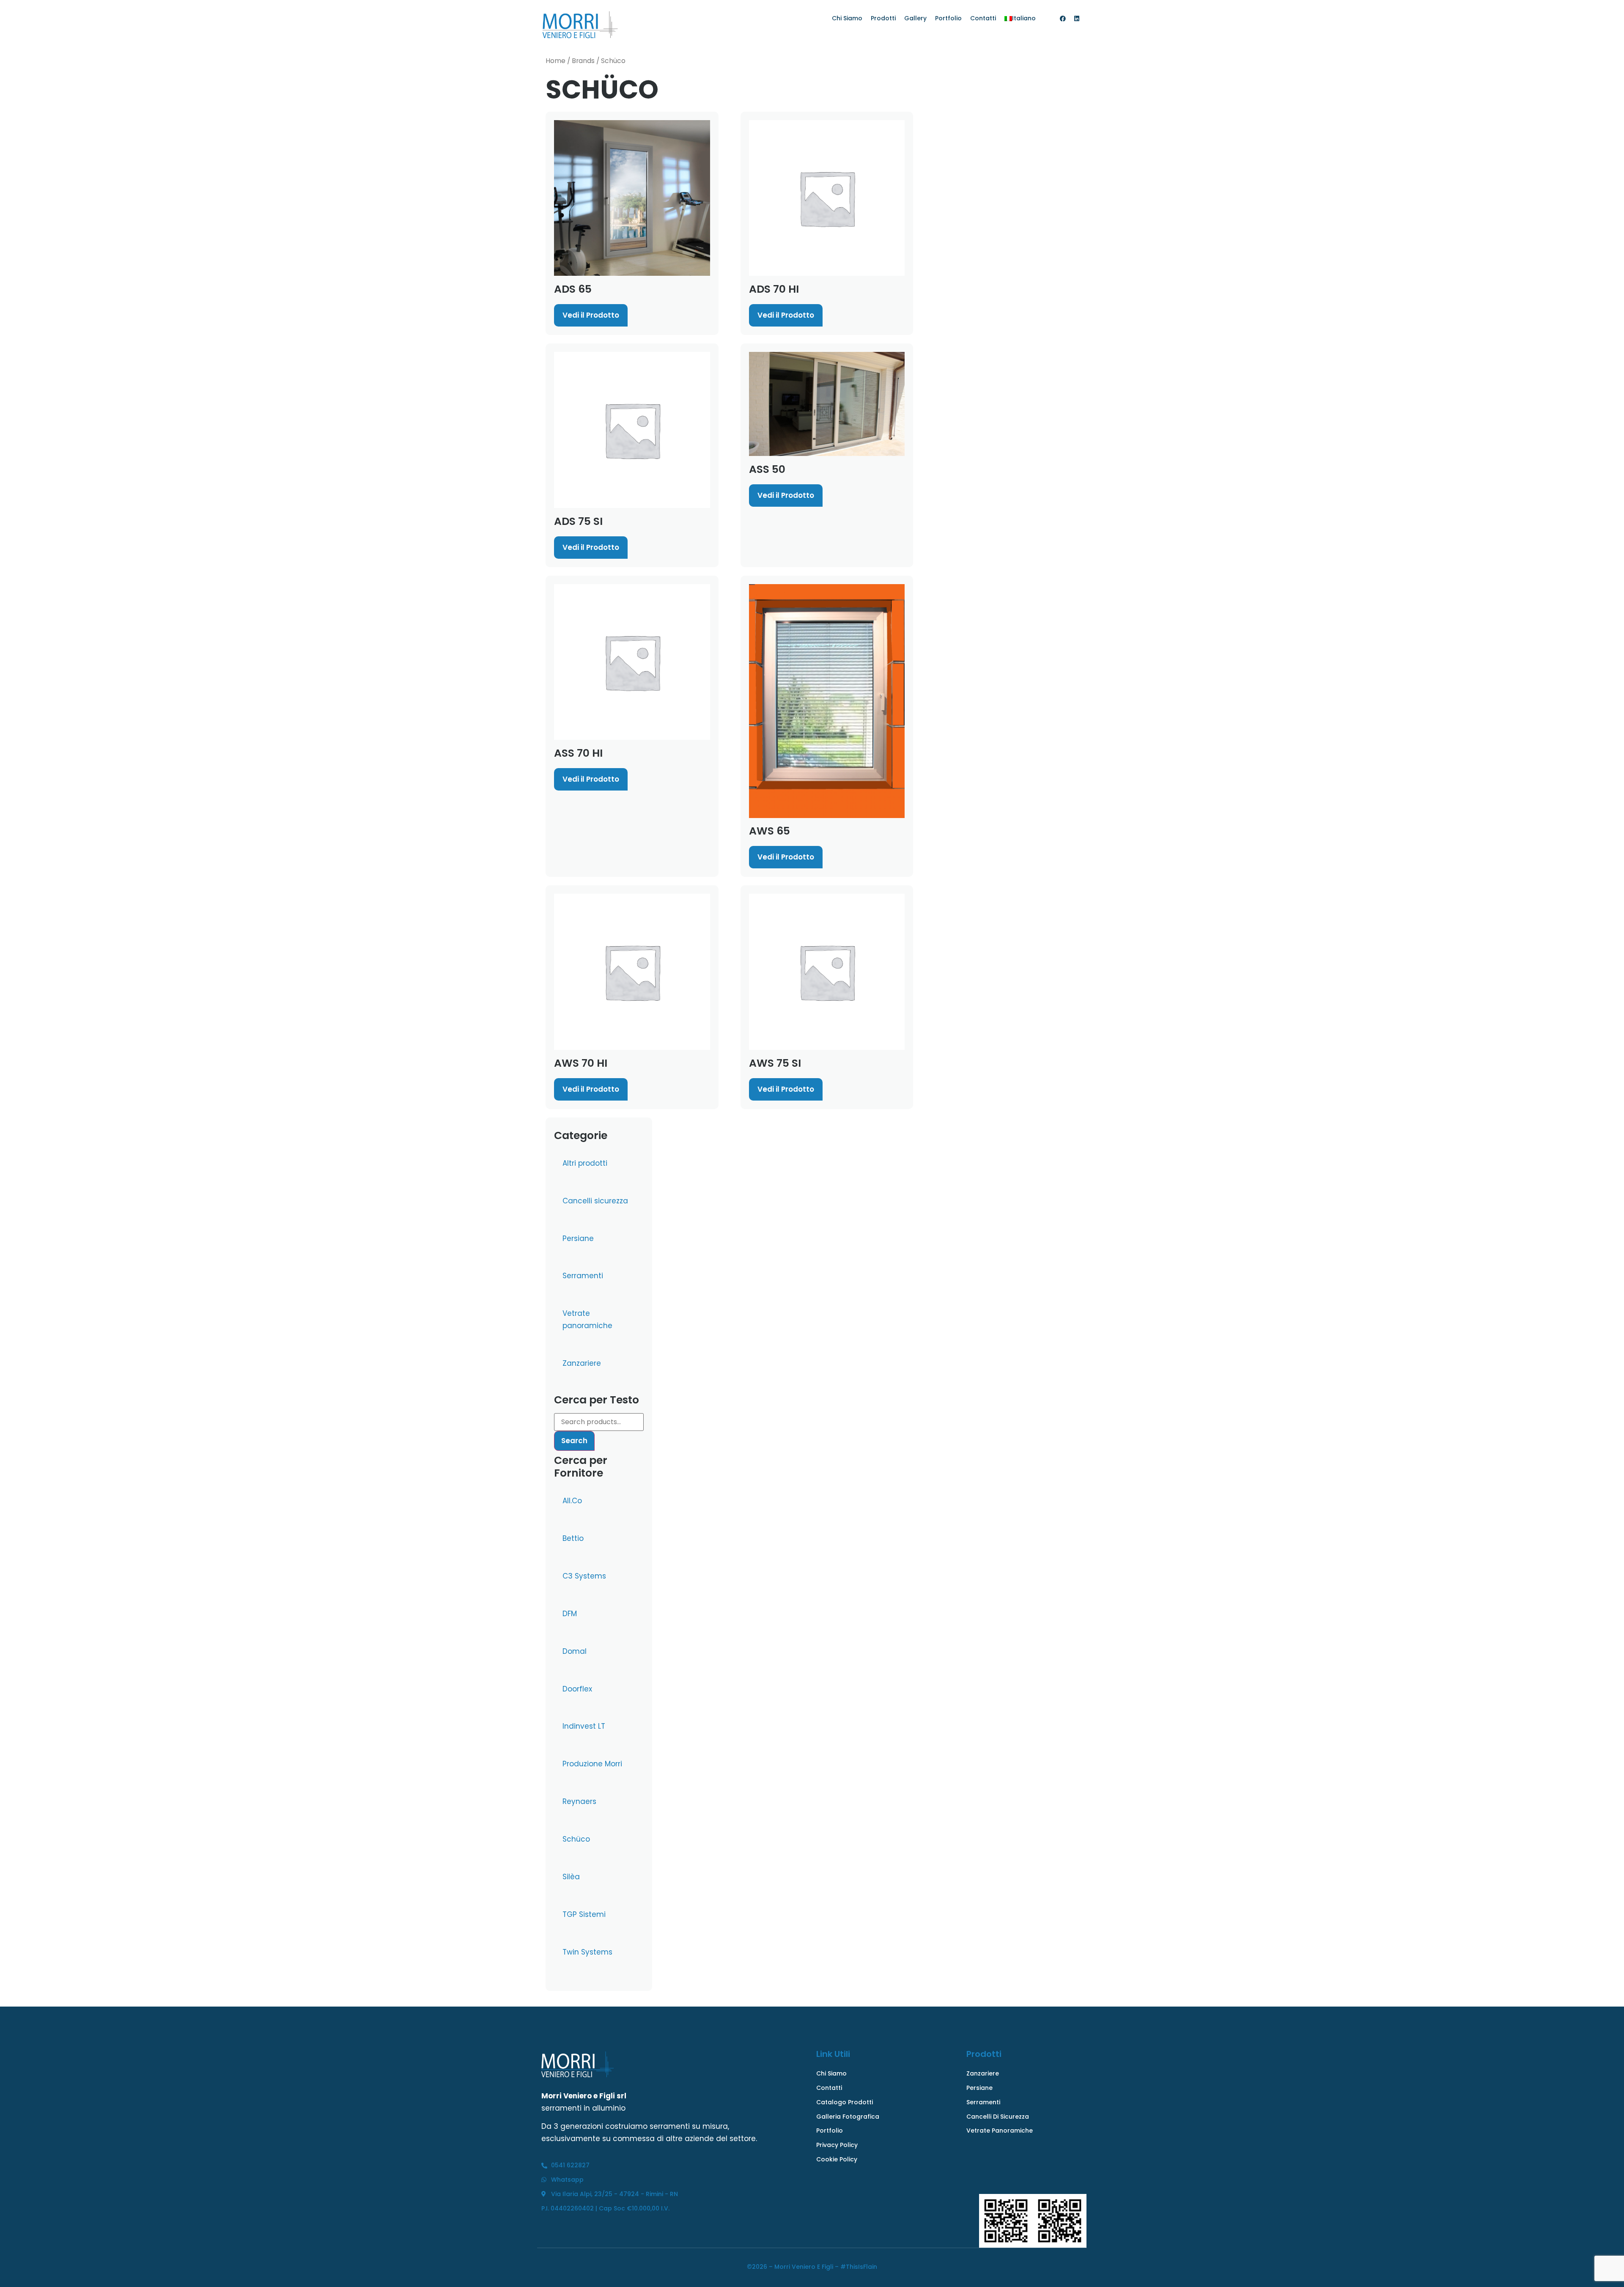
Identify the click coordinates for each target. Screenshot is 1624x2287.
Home (556, 61)
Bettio (573, 1538)
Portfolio (948, 18)
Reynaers (579, 1801)
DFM (570, 1614)
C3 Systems (584, 1576)
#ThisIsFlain (859, 2267)
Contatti (983, 18)
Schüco (576, 1839)
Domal (575, 1651)
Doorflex (577, 1689)
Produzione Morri (592, 1764)
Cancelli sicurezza (595, 1201)
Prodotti (883, 18)
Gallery (915, 18)
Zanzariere (582, 1363)
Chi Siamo (847, 18)
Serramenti (583, 1276)
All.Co (572, 1501)
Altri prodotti (585, 1163)
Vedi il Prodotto (591, 315)
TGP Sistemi (584, 1914)
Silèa (571, 1877)
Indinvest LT (584, 1726)
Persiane (578, 1238)
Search (574, 1441)
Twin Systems (587, 1952)
